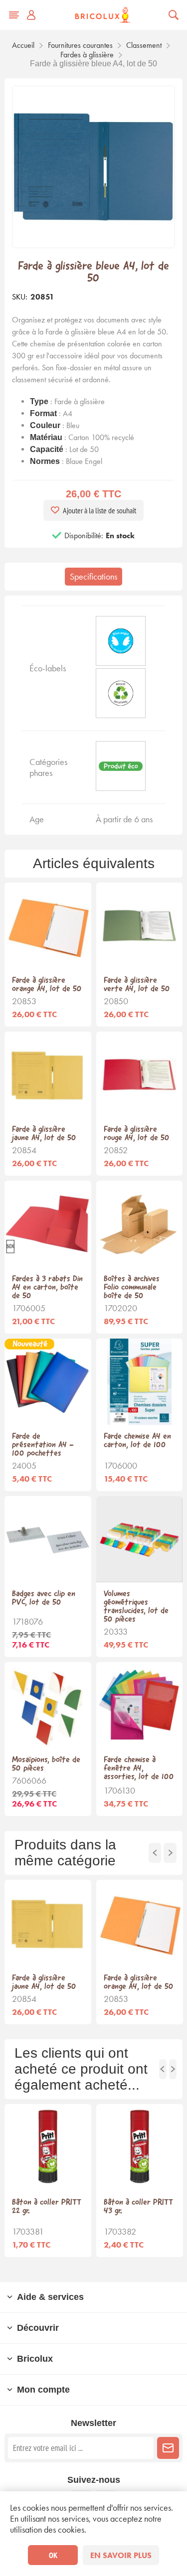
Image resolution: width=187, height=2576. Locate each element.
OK (53, 2555)
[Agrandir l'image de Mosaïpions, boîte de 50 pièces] (48, 1705)
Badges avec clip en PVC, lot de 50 (44, 1598)
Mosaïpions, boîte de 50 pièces (46, 1764)
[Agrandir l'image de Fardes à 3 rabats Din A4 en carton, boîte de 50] (48, 1224)
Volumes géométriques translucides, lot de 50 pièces (136, 1607)
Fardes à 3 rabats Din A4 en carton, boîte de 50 (47, 1288)
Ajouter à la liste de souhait (99, 510)
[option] (48, 1952)
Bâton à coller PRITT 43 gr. (138, 2207)
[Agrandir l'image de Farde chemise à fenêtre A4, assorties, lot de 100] (139, 1705)
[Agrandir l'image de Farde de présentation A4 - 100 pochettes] (48, 1382)
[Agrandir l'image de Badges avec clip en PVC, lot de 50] (48, 1539)
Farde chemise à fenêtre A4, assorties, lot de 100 (139, 1768)
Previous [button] (155, 1853)
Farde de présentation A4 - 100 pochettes (43, 1445)
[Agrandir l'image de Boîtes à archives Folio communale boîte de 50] (139, 1224)
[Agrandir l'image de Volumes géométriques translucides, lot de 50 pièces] (139, 1539)
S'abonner (168, 2448)
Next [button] (170, 1853)
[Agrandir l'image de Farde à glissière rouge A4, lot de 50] (139, 1075)
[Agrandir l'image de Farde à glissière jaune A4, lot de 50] (48, 1075)
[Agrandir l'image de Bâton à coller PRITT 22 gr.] (48, 2147)
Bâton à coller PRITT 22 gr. (47, 2207)
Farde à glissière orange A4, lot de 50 (47, 985)
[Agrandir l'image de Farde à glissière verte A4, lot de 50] (139, 926)
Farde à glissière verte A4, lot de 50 (137, 985)
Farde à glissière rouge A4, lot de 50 (137, 1134)
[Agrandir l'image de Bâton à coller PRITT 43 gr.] (140, 2147)
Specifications (93, 577)
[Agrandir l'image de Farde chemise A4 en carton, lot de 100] (139, 1382)
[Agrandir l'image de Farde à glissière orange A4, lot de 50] (48, 926)
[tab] (93, 577)
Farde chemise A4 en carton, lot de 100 (137, 1441)
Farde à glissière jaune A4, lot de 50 (44, 1134)
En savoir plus (121, 2555)
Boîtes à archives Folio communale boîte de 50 (132, 1288)
